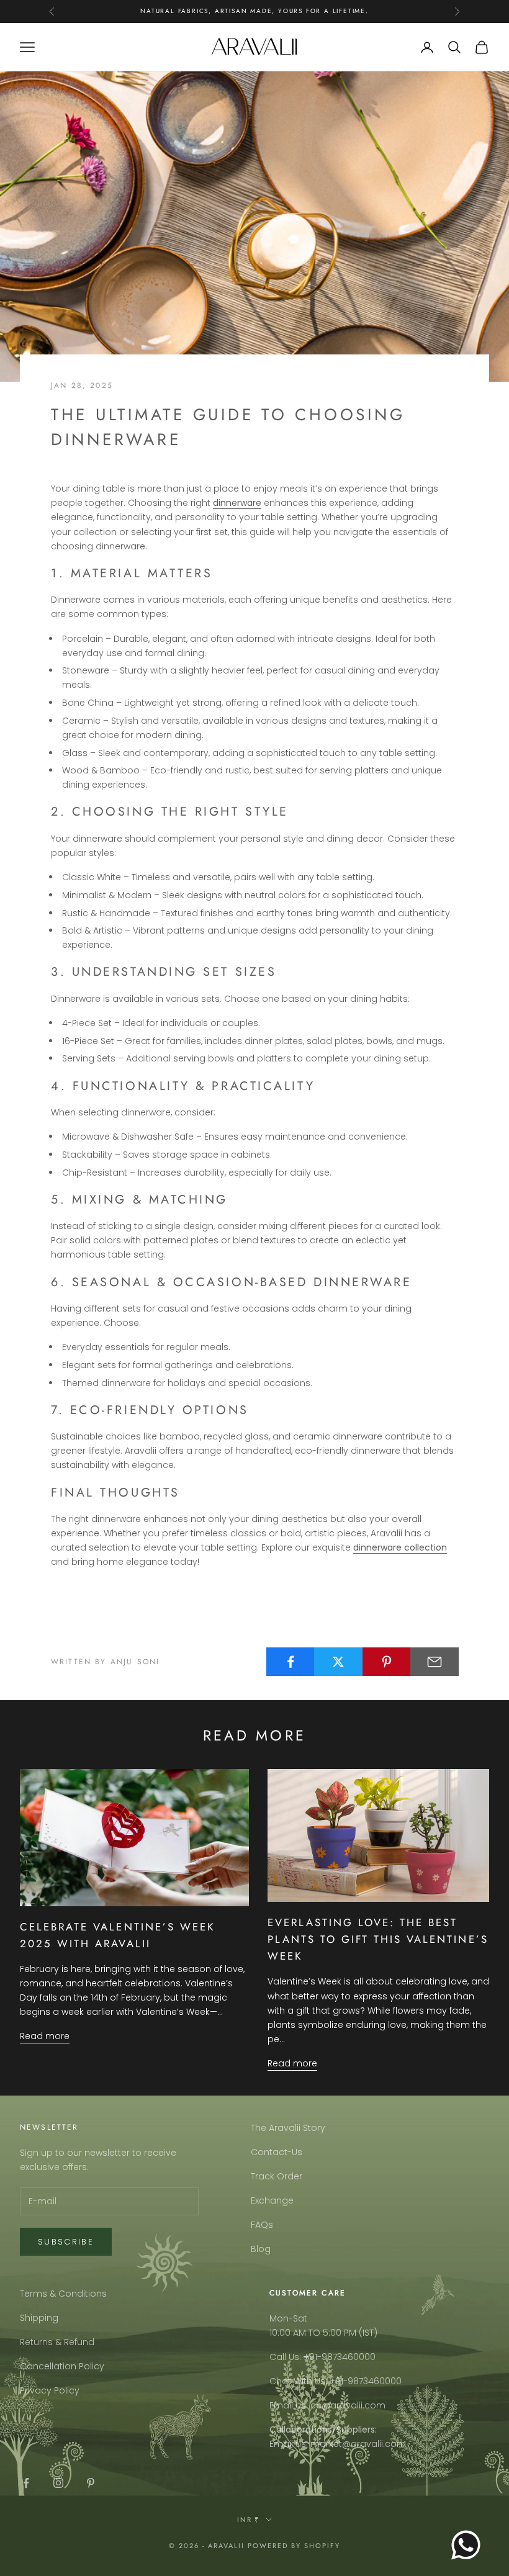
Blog (261, 2249)
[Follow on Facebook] (26, 2483)
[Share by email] (435, 1662)
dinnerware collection (400, 1547)
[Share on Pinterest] (387, 1662)
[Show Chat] (469, 2545)
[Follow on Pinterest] (91, 2483)
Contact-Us (277, 2152)
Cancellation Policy (62, 2366)
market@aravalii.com (358, 2444)
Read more (45, 2036)
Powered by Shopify (294, 2546)
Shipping (39, 2318)
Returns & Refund (57, 2342)
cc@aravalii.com (348, 2405)
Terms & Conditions (63, 2294)
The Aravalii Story (288, 2128)
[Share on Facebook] (291, 1662)
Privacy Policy (50, 2390)
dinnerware (237, 503)
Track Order (277, 2176)
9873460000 (349, 2357)
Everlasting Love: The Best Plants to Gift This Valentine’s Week (378, 1939)
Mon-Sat (288, 2318)
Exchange (272, 2200)
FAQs (262, 2225)
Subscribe (66, 2242)
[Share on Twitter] (338, 1662)
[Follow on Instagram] (58, 2483)
